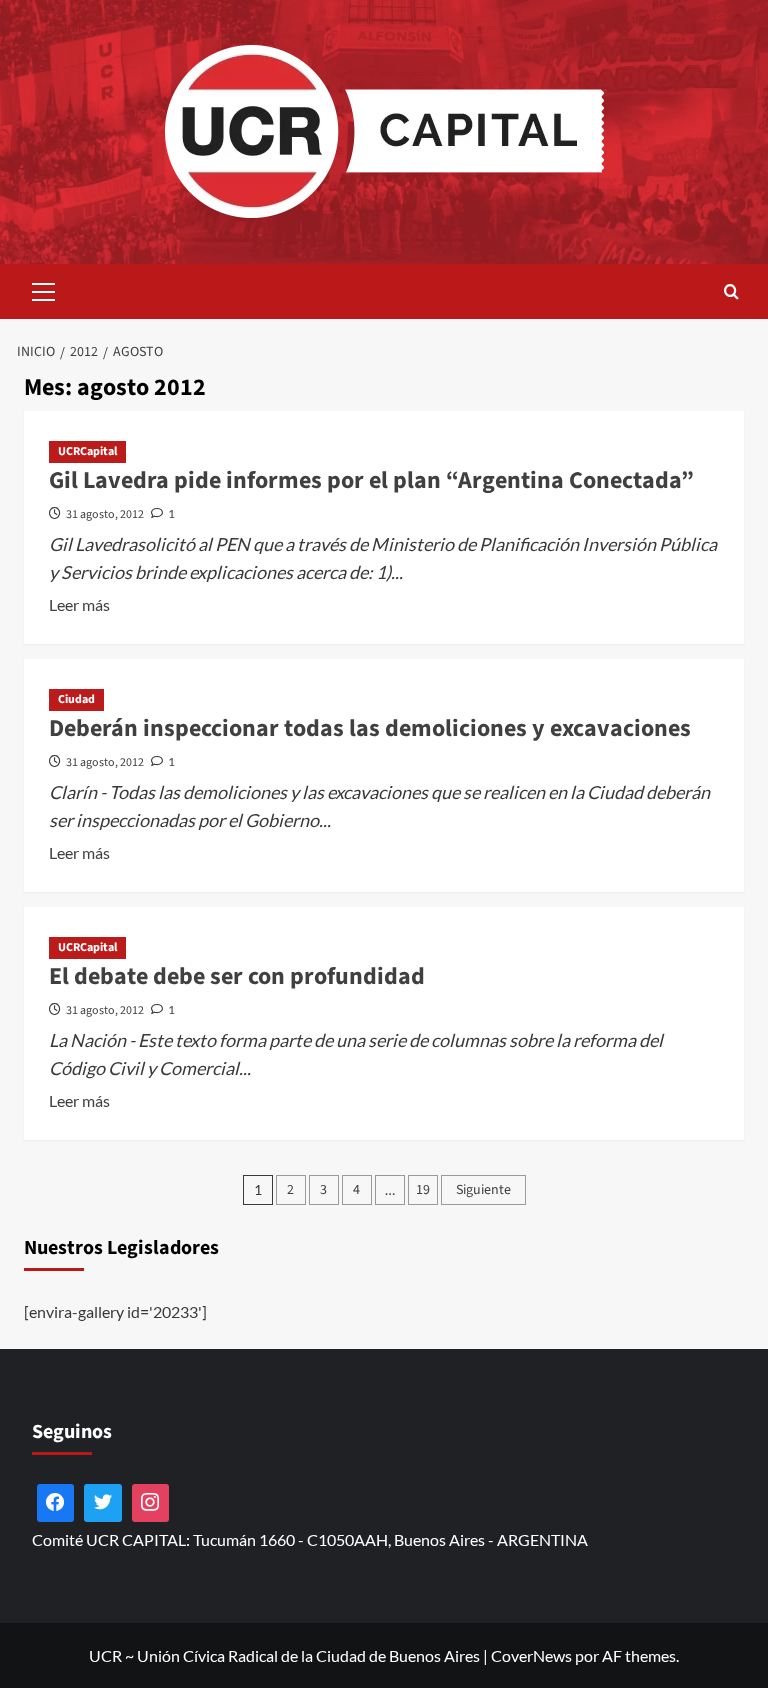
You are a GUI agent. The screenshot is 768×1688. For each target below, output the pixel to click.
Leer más (79, 606)
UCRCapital (87, 451)
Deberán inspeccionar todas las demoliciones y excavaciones (370, 728)
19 (423, 1190)
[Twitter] (103, 1503)
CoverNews (531, 1655)
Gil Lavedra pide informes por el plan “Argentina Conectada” (371, 480)
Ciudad (76, 699)
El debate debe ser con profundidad (237, 976)
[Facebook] (56, 1503)
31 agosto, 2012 (105, 514)
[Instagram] (151, 1503)
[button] (44, 289)
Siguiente (483, 1190)
